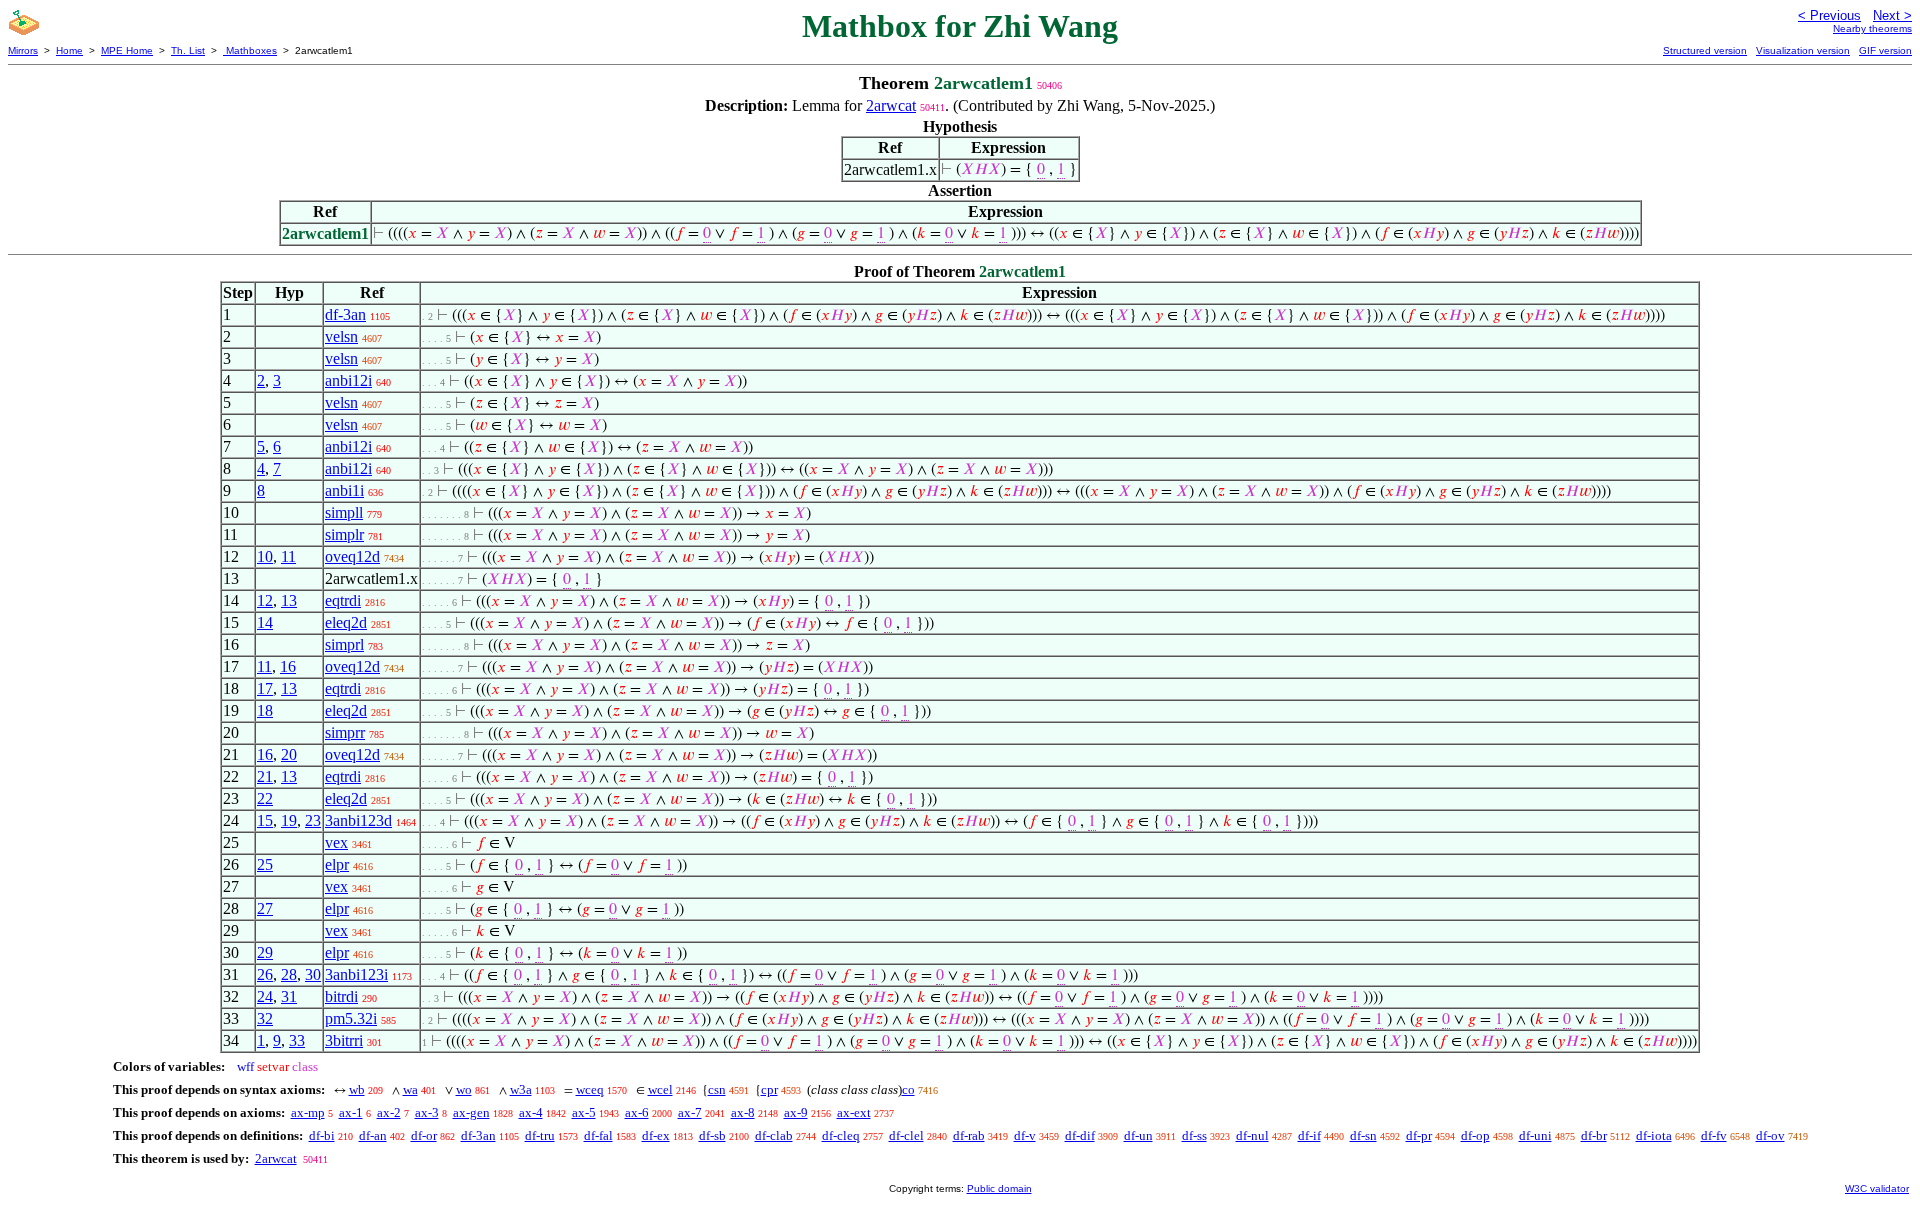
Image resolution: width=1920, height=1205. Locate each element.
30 (313, 974)
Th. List (188, 50)
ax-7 (690, 1112)
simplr (344, 534)
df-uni (1535, 1135)
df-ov (1770, 1135)
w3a (521, 1089)
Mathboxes (250, 50)
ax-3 (427, 1112)
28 (289, 974)
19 (289, 820)
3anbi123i (356, 974)
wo (464, 1089)
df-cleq (841, 1135)
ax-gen (471, 1112)
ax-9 (796, 1112)
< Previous (1829, 15)
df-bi (322, 1135)
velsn (341, 336)
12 (265, 600)
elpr (337, 864)
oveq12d (352, 556)
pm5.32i (351, 1018)
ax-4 (531, 1112)
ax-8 (743, 1112)
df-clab (774, 1135)
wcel (660, 1089)
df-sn (1363, 1135)
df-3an (345, 314)
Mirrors (23, 50)
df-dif (1080, 1135)
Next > (1892, 15)
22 (265, 798)
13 (289, 600)
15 (265, 820)
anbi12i (348, 380)
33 (297, 1040)
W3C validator (1877, 1188)
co (908, 1089)
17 (265, 688)
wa (410, 1089)
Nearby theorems (1872, 28)
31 (289, 996)
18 (265, 710)
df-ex (656, 1135)
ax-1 (351, 1112)
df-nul (1252, 1135)
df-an (373, 1135)
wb (357, 1089)
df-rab (969, 1135)
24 (265, 996)
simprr (345, 732)
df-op (1475, 1135)
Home (69, 50)
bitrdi (341, 996)
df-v (1025, 1135)
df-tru (540, 1135)
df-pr (1419, 1135)
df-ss (1194, 1135)
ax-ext (854, 1112)
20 (289, 754)
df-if (1309, 1135)
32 (265, 1018)
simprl (344, 644)
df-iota (1654, 1135)
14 (265, 622)
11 (288, 556)
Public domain (999, 1188)
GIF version (1885, 50)
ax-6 (637, 1112)
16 (288, 666)
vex (336, 842)
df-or (424, 1135)
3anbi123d (358, 820)
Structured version (1705, 50)
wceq (590, 1089)
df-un (1138, 1135)
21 (265, 776)
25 (265, 864)
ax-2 (389, 1112)
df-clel (906, 1135)
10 (265, 556)
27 (265, 908)
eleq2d (346, 622)
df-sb (712, 1135)
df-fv (1714, 1135)
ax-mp (308, 1112)
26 (265, 974)
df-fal (598, 1135)
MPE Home (127, 50)
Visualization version (1803, 50)
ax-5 (584, 1112)
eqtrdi (343, 600)
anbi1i (344, 490)
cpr (769, 1089)
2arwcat (891, 105)
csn (717, 1089)
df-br (1594, 1135)
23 (313, 820)
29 (265, 952)
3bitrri (344, 1040)
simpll (344, 512)
